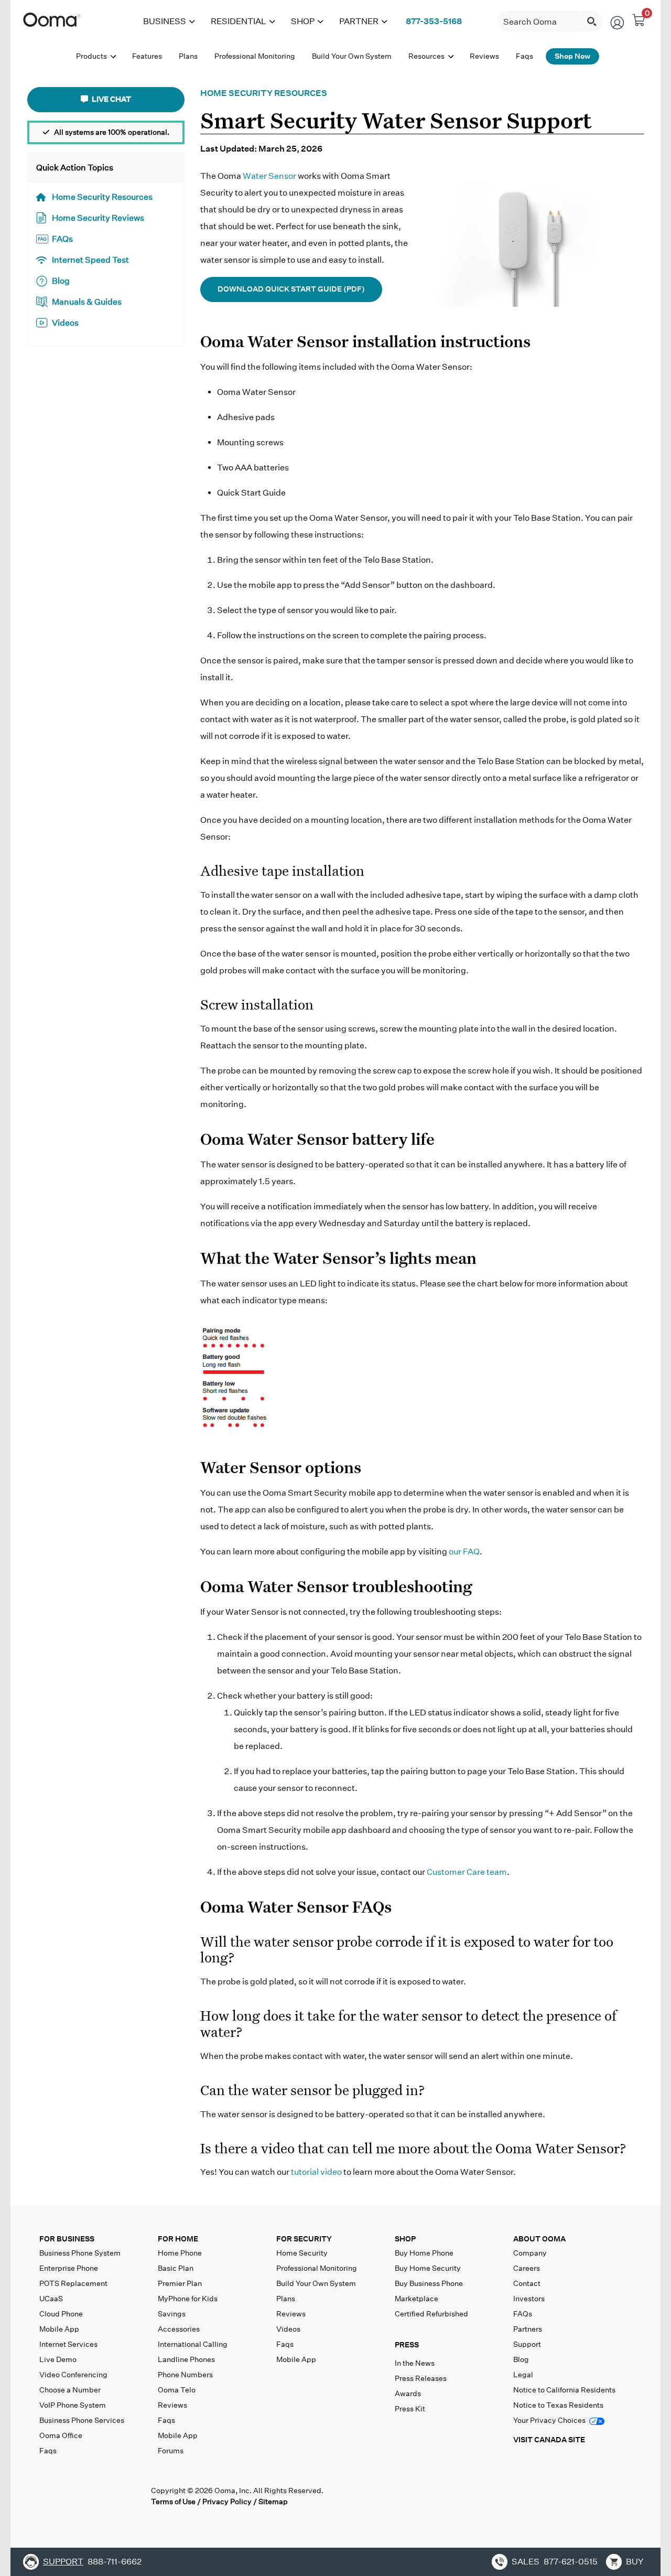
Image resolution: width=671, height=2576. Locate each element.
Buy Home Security (428, 2268)
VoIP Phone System (73, 2405)
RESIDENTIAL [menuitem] (239, 21)
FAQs (62, 239)
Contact (527, 2283)
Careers (527, 2268)
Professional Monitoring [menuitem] (255, 56)
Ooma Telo (177, 2390)
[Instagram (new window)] (134, 2496)
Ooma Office (61, 2435)
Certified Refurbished (431, 2314)
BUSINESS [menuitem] (165, 21)
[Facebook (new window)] (48, 2496)
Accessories (179, 2329)
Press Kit (410, 2409)
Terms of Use (173, 2502)
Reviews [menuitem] (484, 56)
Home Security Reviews (98, 218)
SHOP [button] (405, 2239)
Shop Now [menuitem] (572, 56)
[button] (452, 2347)
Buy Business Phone (429, 2283)
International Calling (193, 2344)
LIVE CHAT (111, 99)
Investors (529, 2299)
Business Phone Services (82, 2420)
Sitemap (273, 2502)
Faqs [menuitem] (524, 56)
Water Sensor (269, 176)
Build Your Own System (316, 2283)
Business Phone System (80, 2253)
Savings (172, 2314)
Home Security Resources (102, 197)
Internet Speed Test (90, 260)
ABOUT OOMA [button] (539, 2239)
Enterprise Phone (69, 2268)
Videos (65, 323)
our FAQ (464, 1552)
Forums (171, 2451)
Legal (523, 2375)
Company (530, 2253)
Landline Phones (186, 2359)
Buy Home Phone (424, 2253)
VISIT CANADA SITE (549, 2440)
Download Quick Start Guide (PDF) (291, 289)
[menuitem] (434, 22)
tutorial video (316, 2172)
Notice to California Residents (564, 2390)
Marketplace (416, 2299)
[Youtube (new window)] (112, 2496)
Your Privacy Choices (550, 2420)
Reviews (172, 2405)
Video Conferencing (73, 2375)
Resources (427, 56)
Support (527, 2344)
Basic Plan (176, 2268)
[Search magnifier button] (592, 22)
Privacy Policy (227, 2502)
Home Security (302, 2253)
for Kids (188, 2299)
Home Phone (180, 2253)
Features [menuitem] (147, 56)
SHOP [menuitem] (303, 21)
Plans (286, 2299)
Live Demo (58, 2359)
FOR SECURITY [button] (304, 2239)
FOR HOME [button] (178, 2239)
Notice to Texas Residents (558, 2405)
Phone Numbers (185, 2375)
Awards (408, 2393)
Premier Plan (180, 2283)
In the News (415, 2363)
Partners (528, 2329)
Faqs (48, 2451)
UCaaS (51, 2299)
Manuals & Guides (87, 302)
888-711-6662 (115, 2562)
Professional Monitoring (317, 2268)
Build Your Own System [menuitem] (352, 56)
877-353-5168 (434, 21)
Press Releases (421, 2378)
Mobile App (59, 2329)
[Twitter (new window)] (69, 2496)
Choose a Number (70, 2390)
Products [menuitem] (92, 56)
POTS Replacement (73, 2283)
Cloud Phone (61, 2314)
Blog (61, 281)
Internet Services (68, 2344)
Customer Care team (467, 1872)
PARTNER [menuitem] (359, 21)
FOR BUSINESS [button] (67, 2239)
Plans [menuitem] (188, 56)
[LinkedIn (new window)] (91, 2496)
